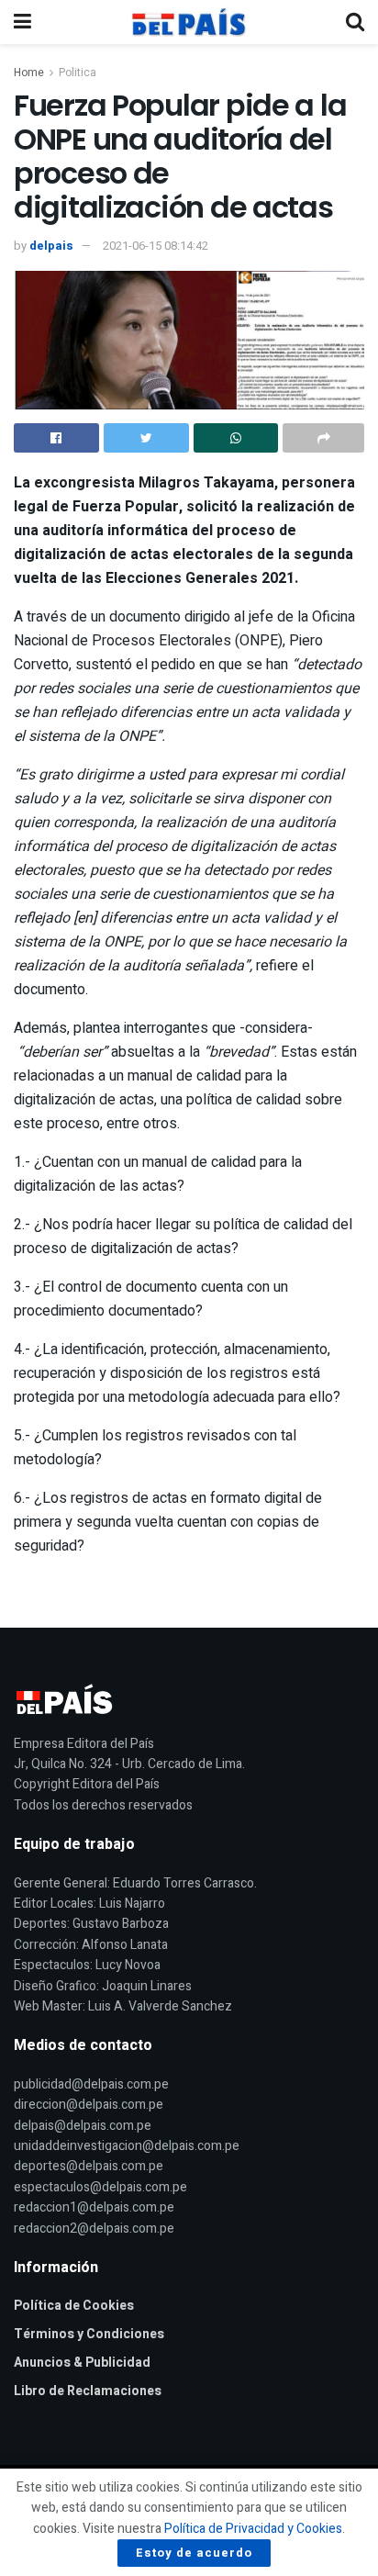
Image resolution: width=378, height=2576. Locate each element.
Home (29, 73)
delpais (51, 246)
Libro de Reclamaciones (88, 2391)
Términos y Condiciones (89, 2334)
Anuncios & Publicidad (82, 2363)
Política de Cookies (74, 2306)
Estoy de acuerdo (194, 2553)
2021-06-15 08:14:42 (156, 246)
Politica (78, 73)
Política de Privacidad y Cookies (253, 2529)
